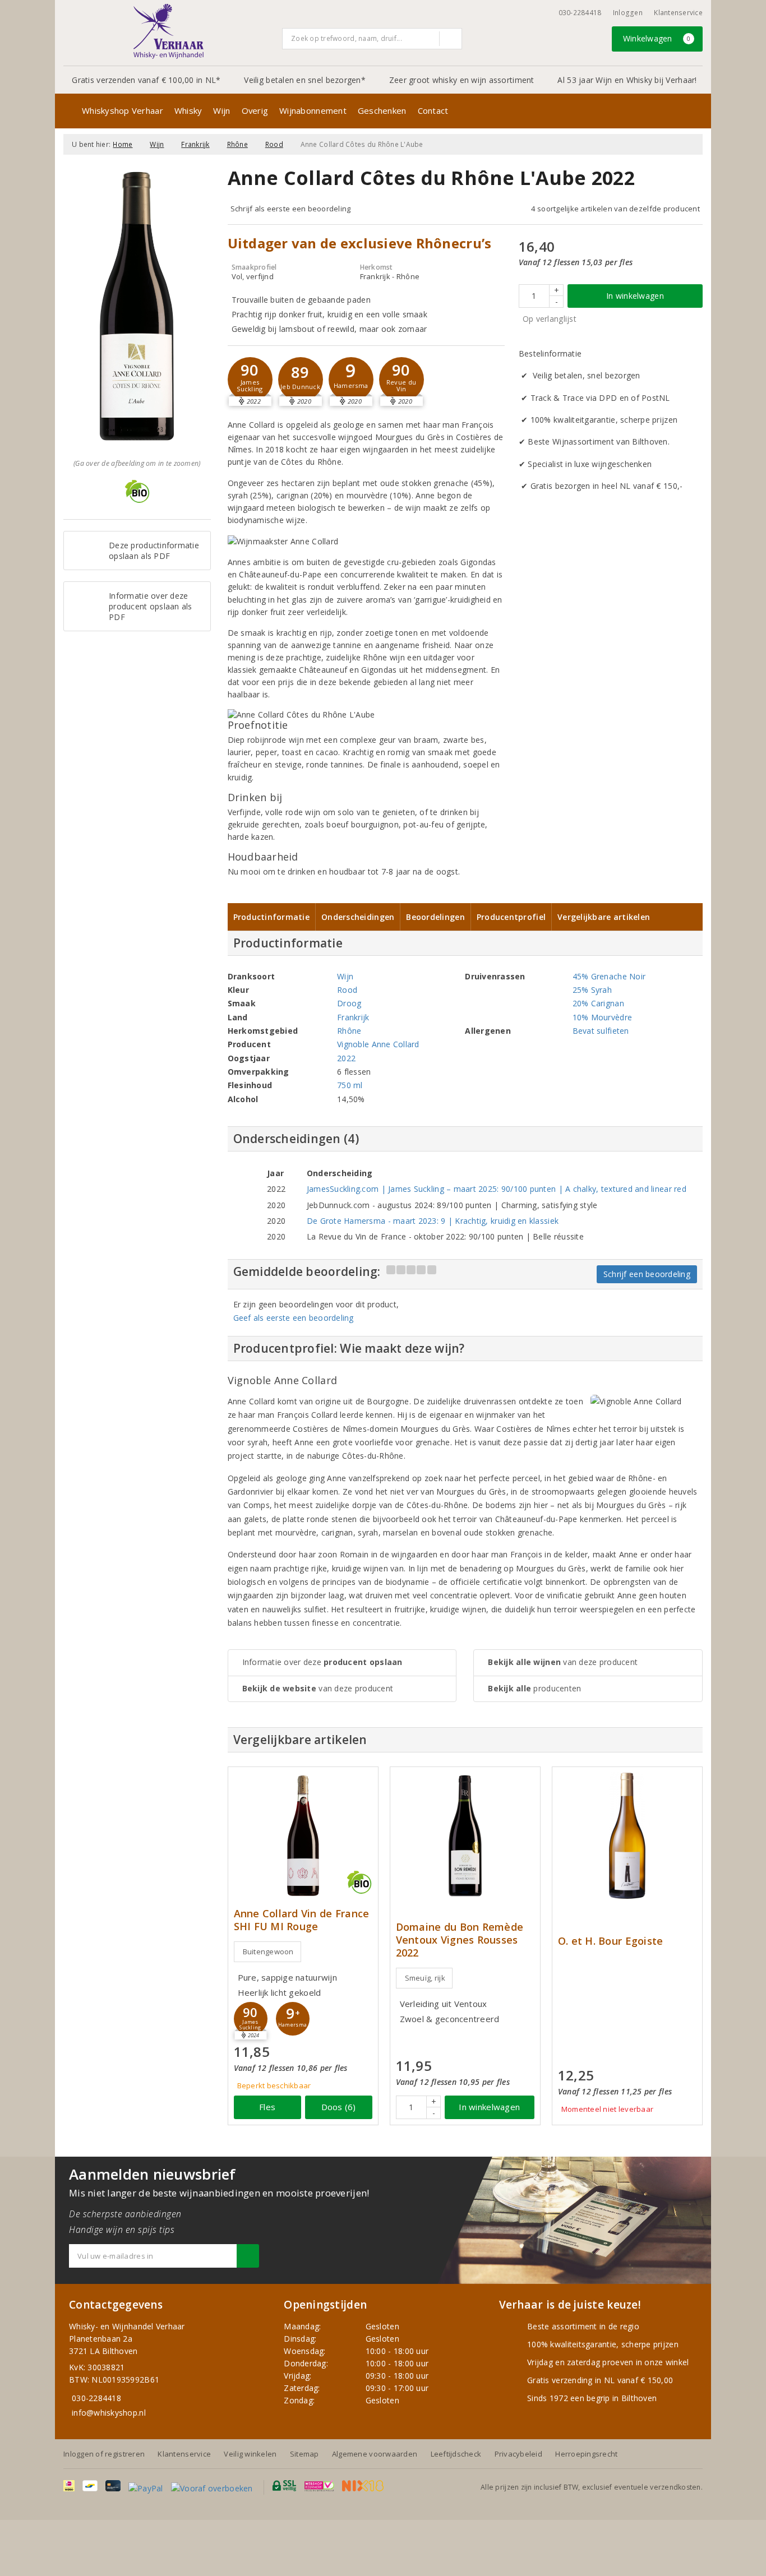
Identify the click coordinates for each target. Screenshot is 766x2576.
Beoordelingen (435, 917)
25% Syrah (592, 990)
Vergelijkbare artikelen (604, 917)
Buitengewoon (268, 1951)
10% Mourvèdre (602, 1017)
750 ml (350, 1085)
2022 (346, 1058)
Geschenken (382, 110)
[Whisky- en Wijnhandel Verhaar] (169, 31)
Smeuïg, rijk (425, 1978)
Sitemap (304, 2454)
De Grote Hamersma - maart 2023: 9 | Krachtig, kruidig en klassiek (433, 1221)
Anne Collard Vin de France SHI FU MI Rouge (302, 1920)
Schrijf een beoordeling (647, 1274)
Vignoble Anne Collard (378, 1044)
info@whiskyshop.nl (109, 2413)
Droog (349, 1003)
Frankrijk (195, 144)
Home (123, 144)
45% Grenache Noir (609, 976)
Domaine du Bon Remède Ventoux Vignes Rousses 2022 (460, 1940)
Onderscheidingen (358, 917)
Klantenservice (678, 13)
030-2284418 (580, 13)
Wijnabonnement (313, 110)
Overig (255, 110)
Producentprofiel (511, 917)
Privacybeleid (518, 2454)
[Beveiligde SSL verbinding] (319, 2486)
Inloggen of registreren (104, 2454)
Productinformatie (272, 917)
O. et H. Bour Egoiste (611, 1941)
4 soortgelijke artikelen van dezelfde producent (615, 209)
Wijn (222, 110)
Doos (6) (339, 2107)
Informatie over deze (322, 1662)
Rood (274, 144)
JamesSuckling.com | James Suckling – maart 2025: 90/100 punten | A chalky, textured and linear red (497, 1189)
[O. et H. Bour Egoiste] (627, 1836)
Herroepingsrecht (586, 2454)
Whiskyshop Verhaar (123, 110)
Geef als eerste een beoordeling (294, 1318)
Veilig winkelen (250, 2454)
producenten (534, 1688)
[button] (250, 380)
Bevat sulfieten (601, 1031)
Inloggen (628, 13)
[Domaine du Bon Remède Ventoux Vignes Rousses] (465, 1836)
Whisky (188, 110)
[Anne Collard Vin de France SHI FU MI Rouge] (303, 1836)
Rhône (237, 144)
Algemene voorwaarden (375, 2454)
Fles (267, 2107)
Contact (433, 110)
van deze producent (318, 1688)
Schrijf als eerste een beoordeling (291, 209)
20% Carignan (598, 1003)
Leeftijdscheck (456, 2454)
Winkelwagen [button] (657, 38)
